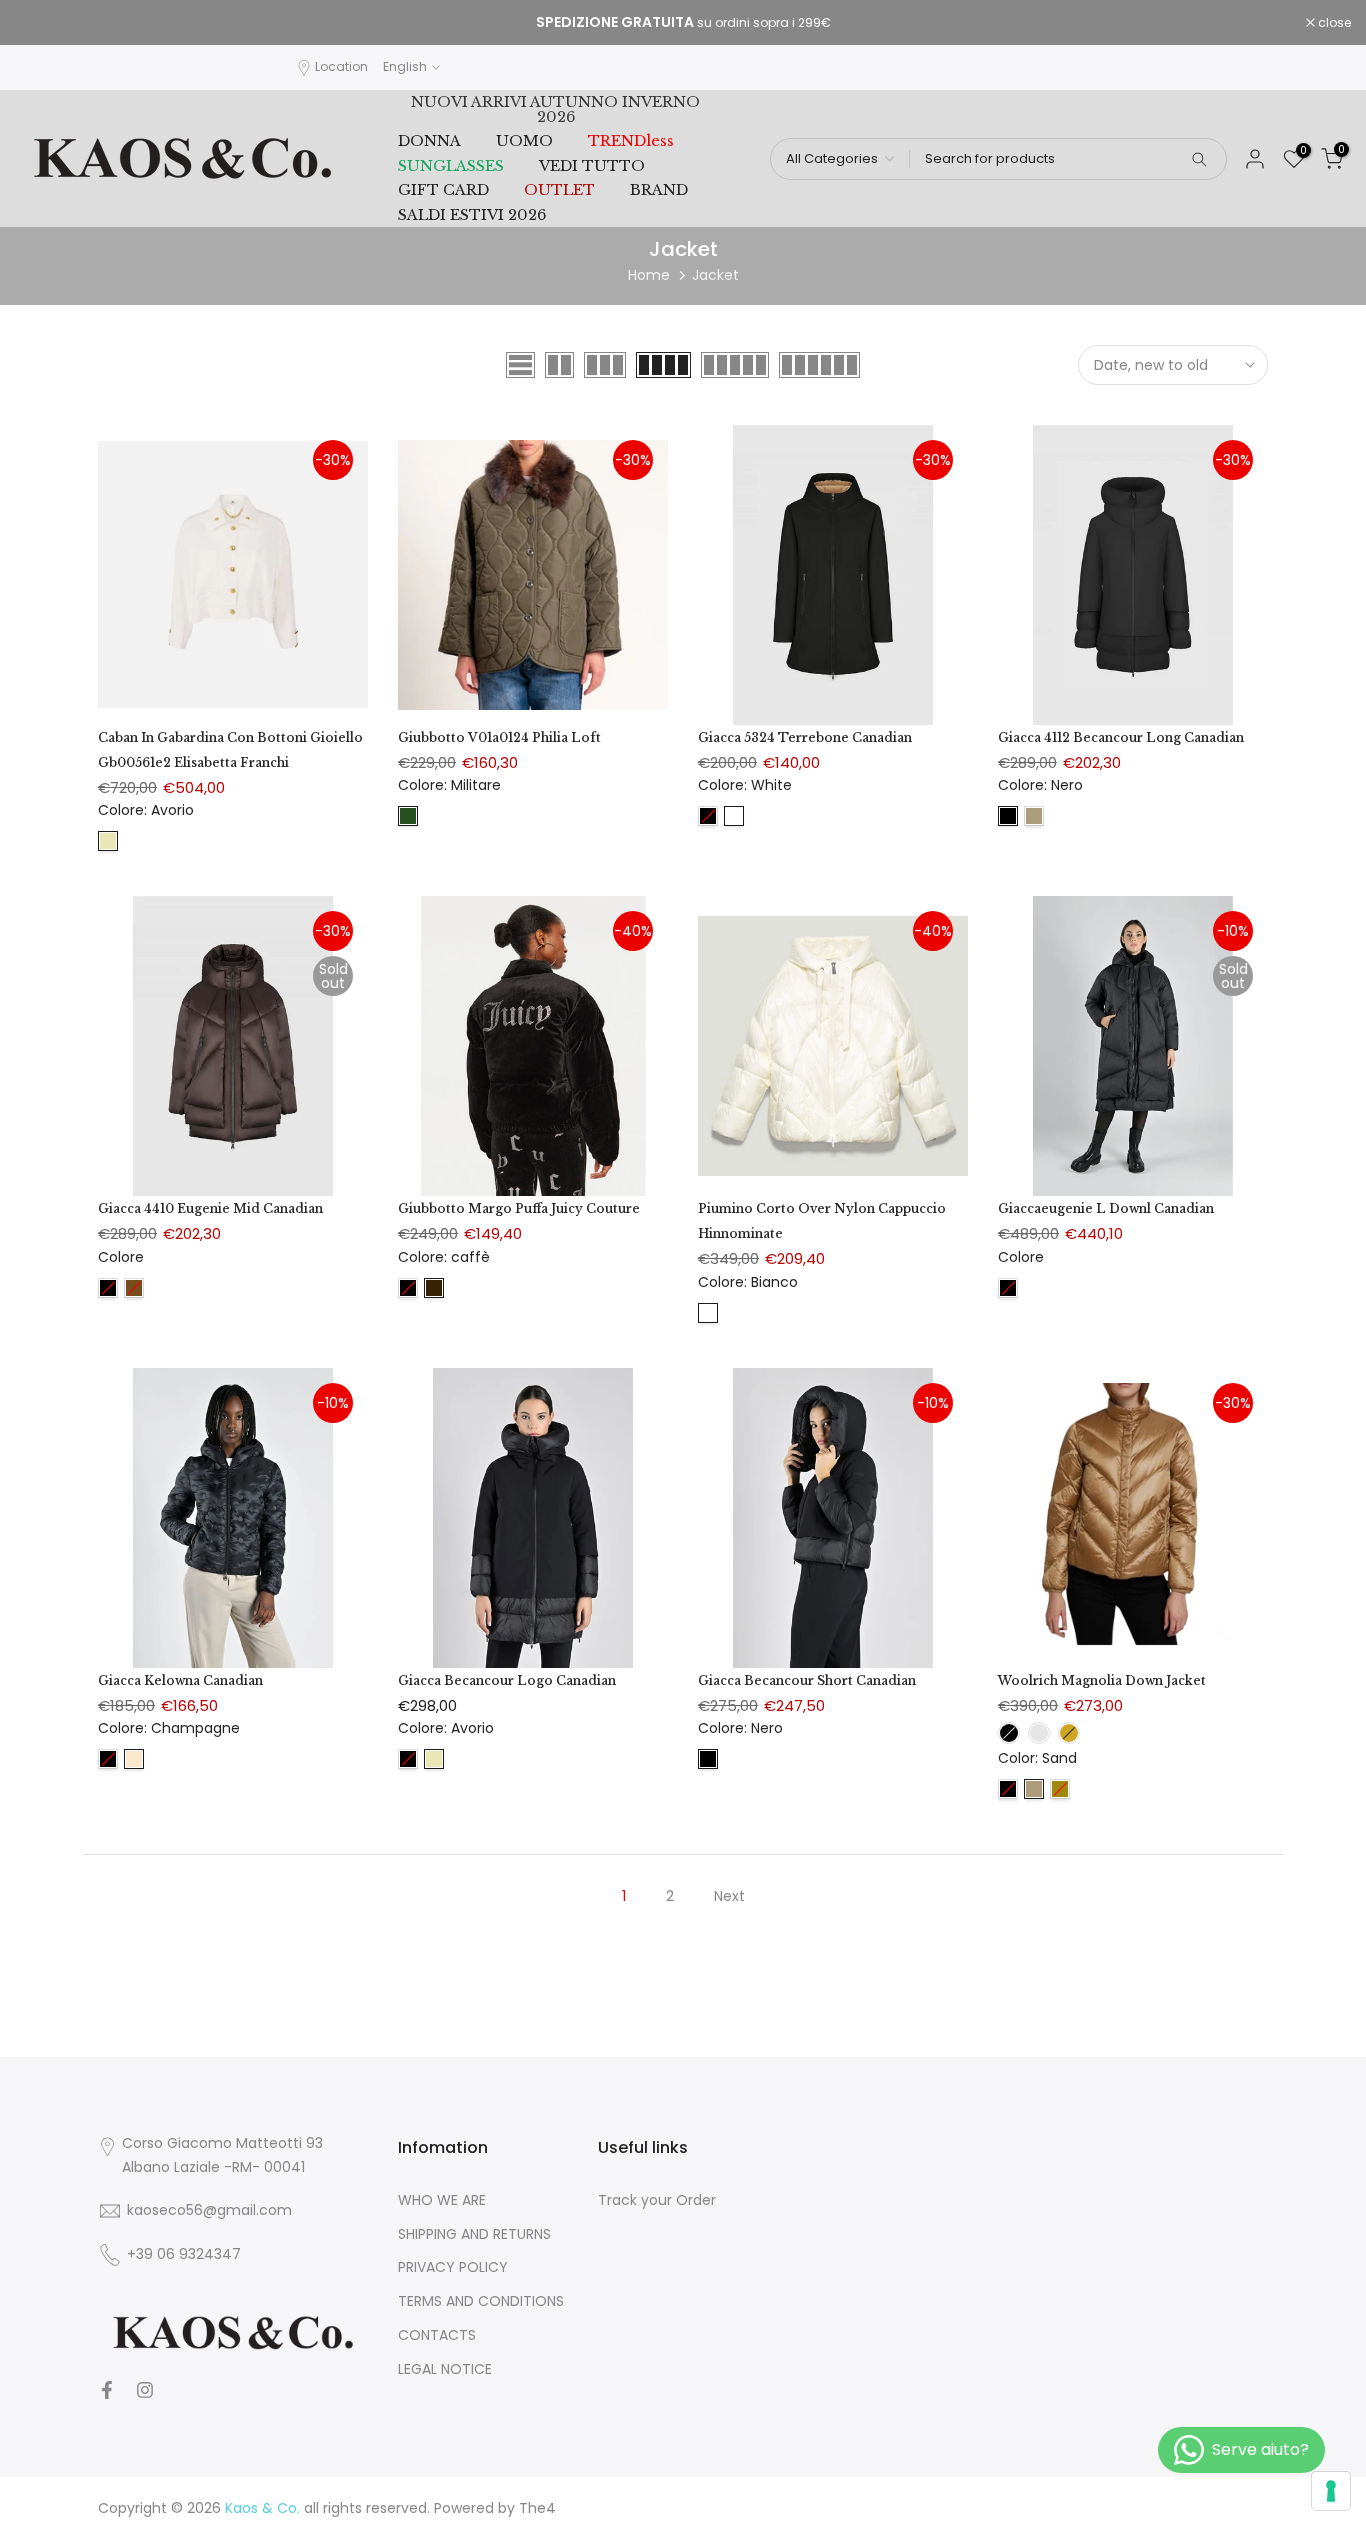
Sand (1034, 1789)
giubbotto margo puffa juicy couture (519, 1208)
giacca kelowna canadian (180, 1680)
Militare (408, 816)
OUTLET (559, 190)
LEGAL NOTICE (445, 2369)
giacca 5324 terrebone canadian (805, 737)
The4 (537, 2508)
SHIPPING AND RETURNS (474, 2234)
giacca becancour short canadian (807, 1680)
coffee (134, 1288)
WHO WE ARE (442, 2200)
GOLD (1060, 1789)
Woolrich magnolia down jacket (1102, 1680)
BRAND (659, 190)
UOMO (524, 141)
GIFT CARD (443, 190)
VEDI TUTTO (592, 166)
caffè (434, 1288)
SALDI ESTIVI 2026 (472, 215)
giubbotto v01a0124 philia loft (499, 737)
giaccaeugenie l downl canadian (1106, 1208)
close (42, 23)
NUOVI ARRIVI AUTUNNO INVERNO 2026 (555, 109)
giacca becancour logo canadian (507, 1680)
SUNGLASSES (451, 166)
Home (649, 275)
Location (341, 66)
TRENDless (631, 141)
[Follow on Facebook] (107, 2390)
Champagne (134, 1759)
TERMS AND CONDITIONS (481, 2301)
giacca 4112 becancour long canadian (1121, 737)
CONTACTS (437, 2335)
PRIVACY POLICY (453, 2267)
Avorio (108, 841)
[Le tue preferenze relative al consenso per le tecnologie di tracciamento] (1331, 2491)
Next (729, 1896)
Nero (1008, 816)
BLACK (708, 816)
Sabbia (1034, 816)
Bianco (708, 1313)
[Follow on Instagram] (145, 2390)
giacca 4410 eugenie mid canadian (210, 1208)
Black (1008, 1789)
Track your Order (657, 2200)
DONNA (429, 141)
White (734, 816)
